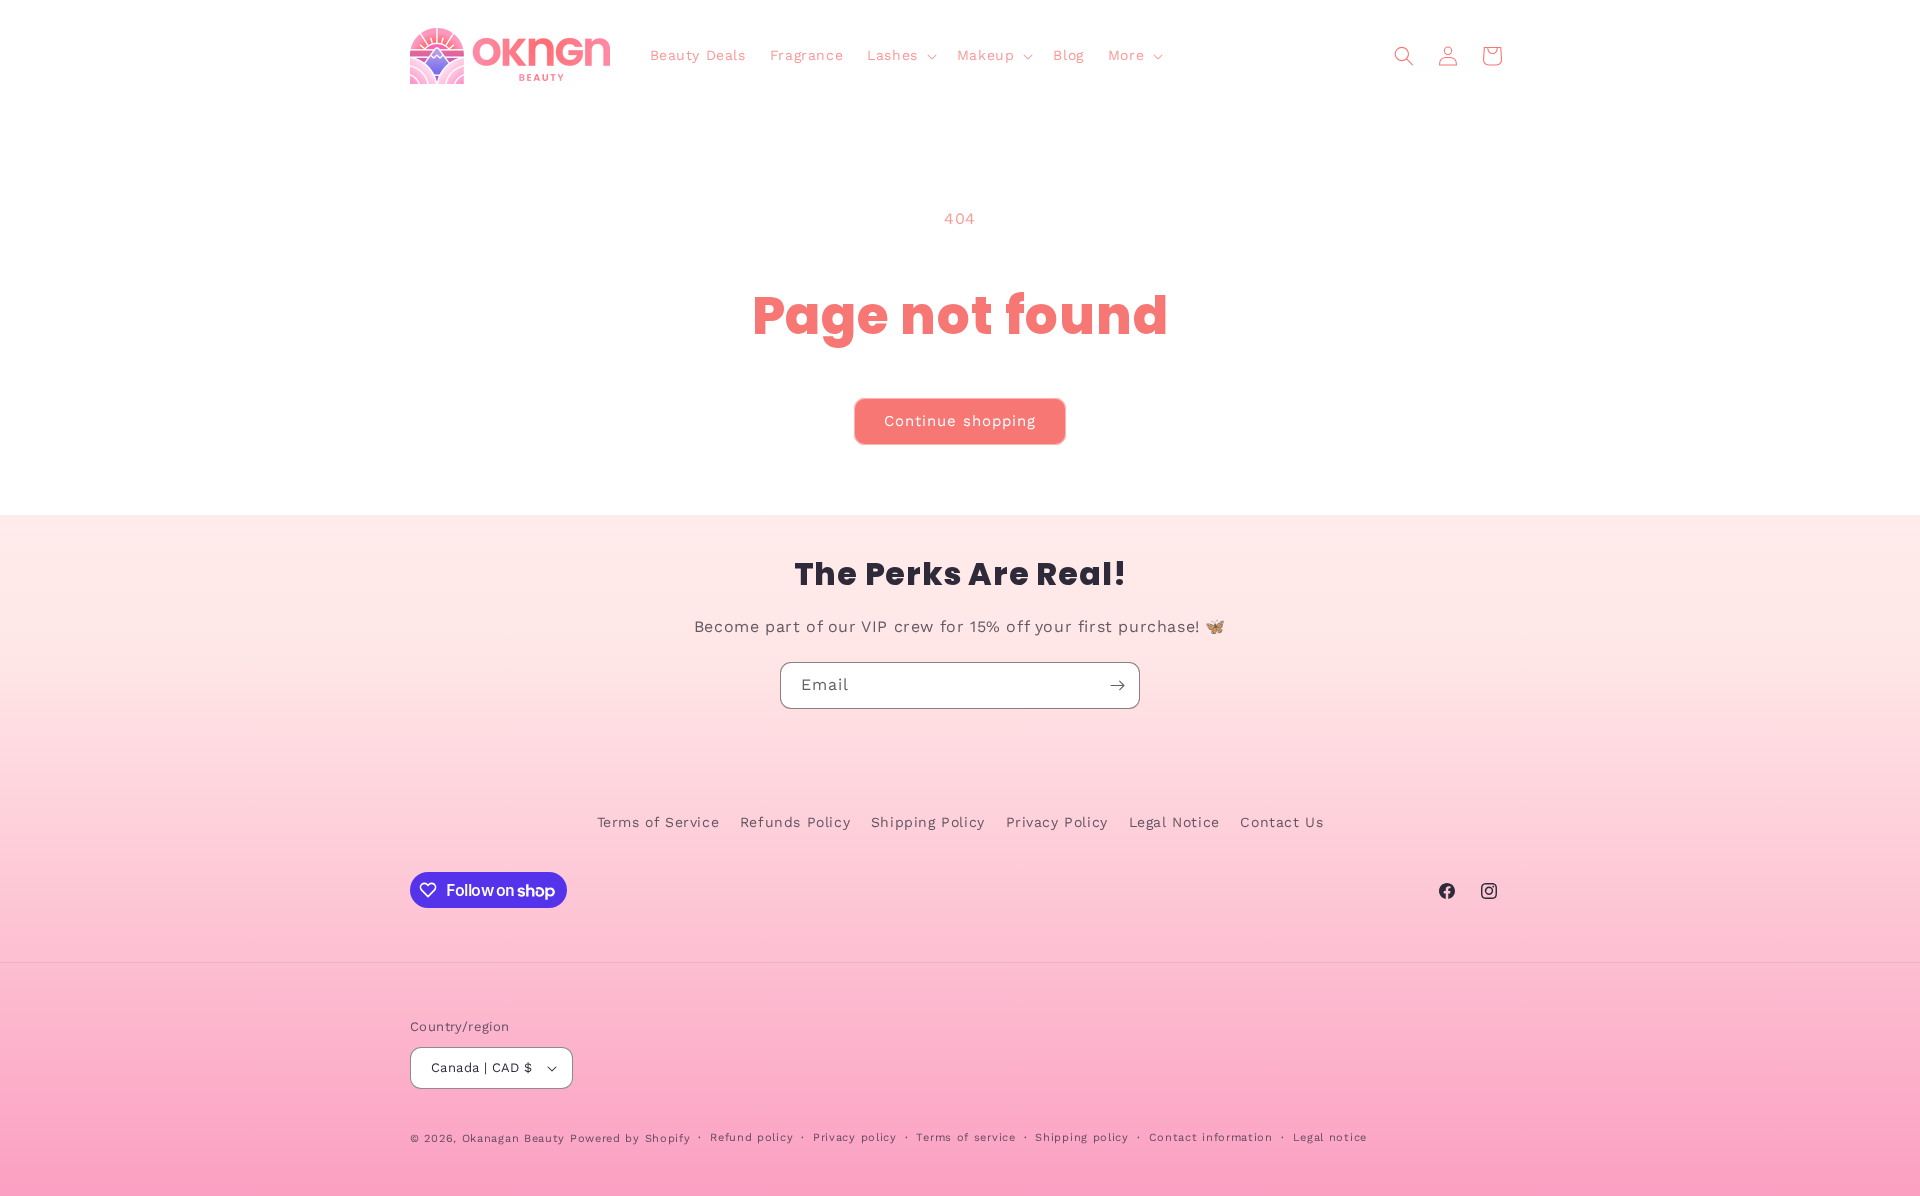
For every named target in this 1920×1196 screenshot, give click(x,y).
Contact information (1211, 1137)
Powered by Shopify (630, 1138)
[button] (900, 55)
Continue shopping (960, 421)
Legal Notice (1174, 822)
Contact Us (1281, 822)
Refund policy (751, 1137)
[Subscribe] (1117, 685)
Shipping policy (1082, 1137)
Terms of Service (658, 822)
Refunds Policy (795, 822)
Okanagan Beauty (514, 1138)
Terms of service (965, 1137)
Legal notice (1330, 1137)
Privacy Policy (1057, 822)
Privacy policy (855, 1137)
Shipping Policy (928, 822)
